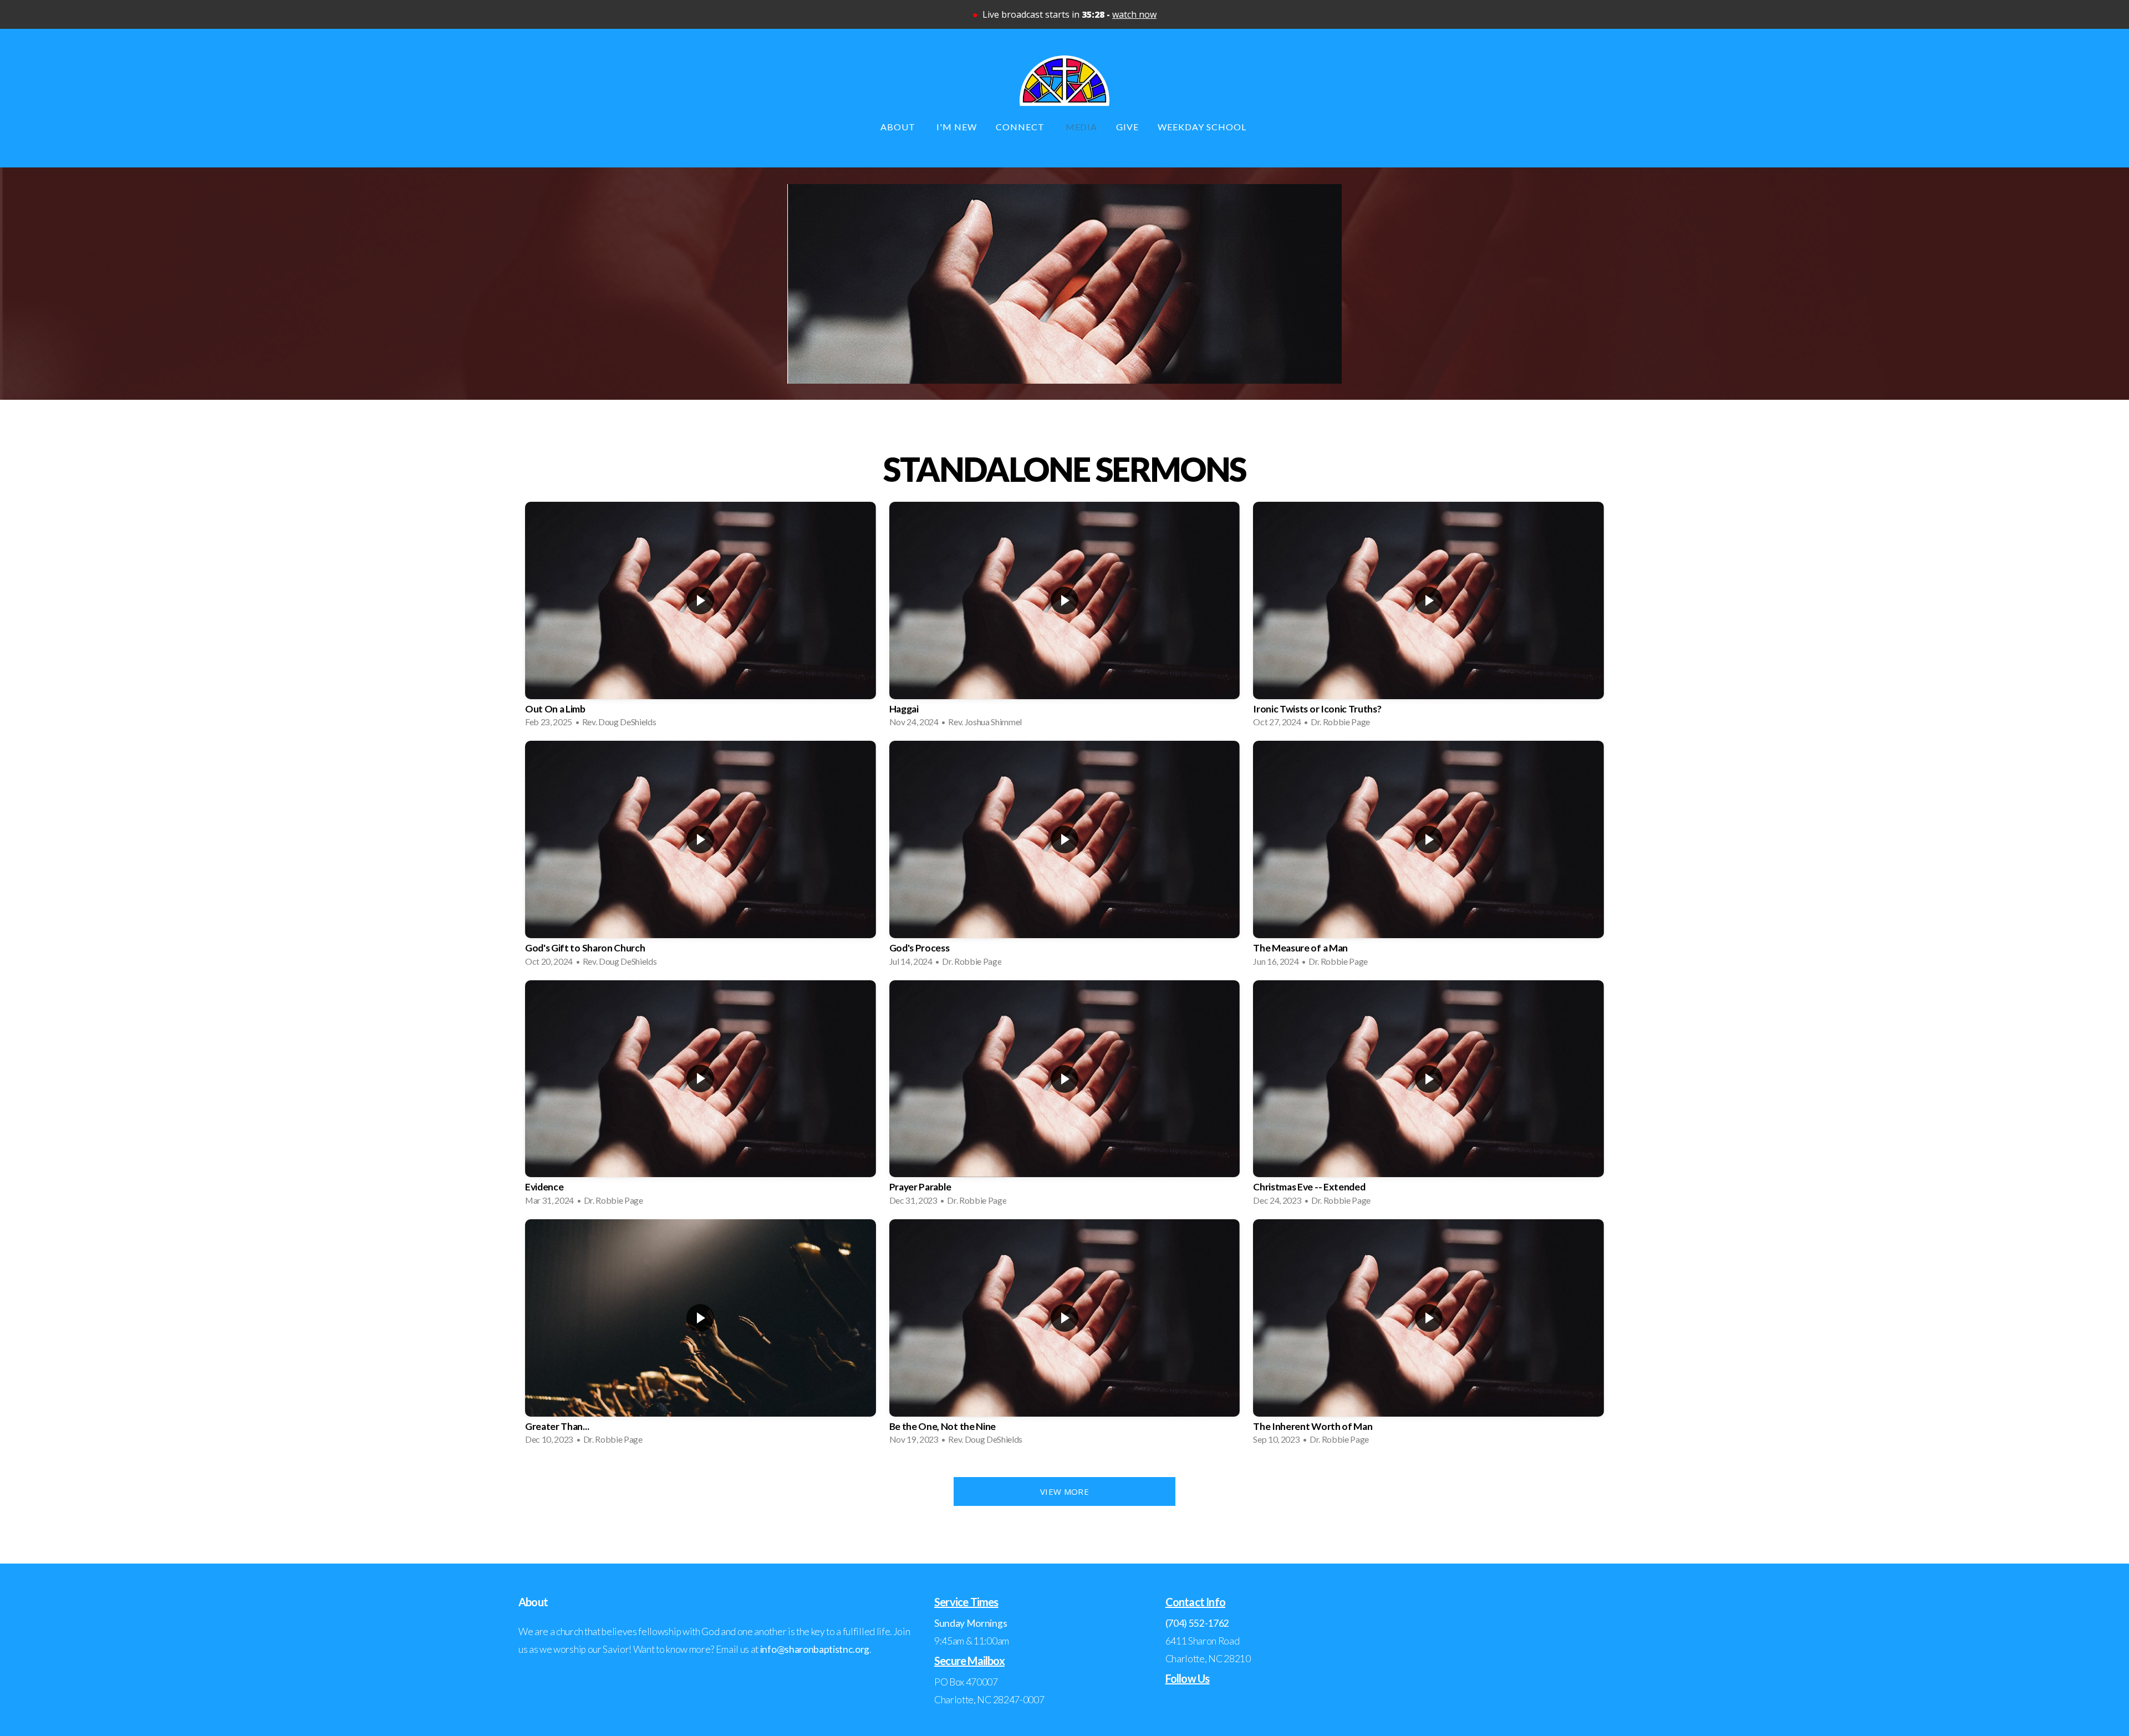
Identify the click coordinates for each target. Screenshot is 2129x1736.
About (899, 127)
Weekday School (1203, 127)
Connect (1021, 127)
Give (1127, 127)
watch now (1134, 14)
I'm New (957, 127)
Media (1082, 127)
